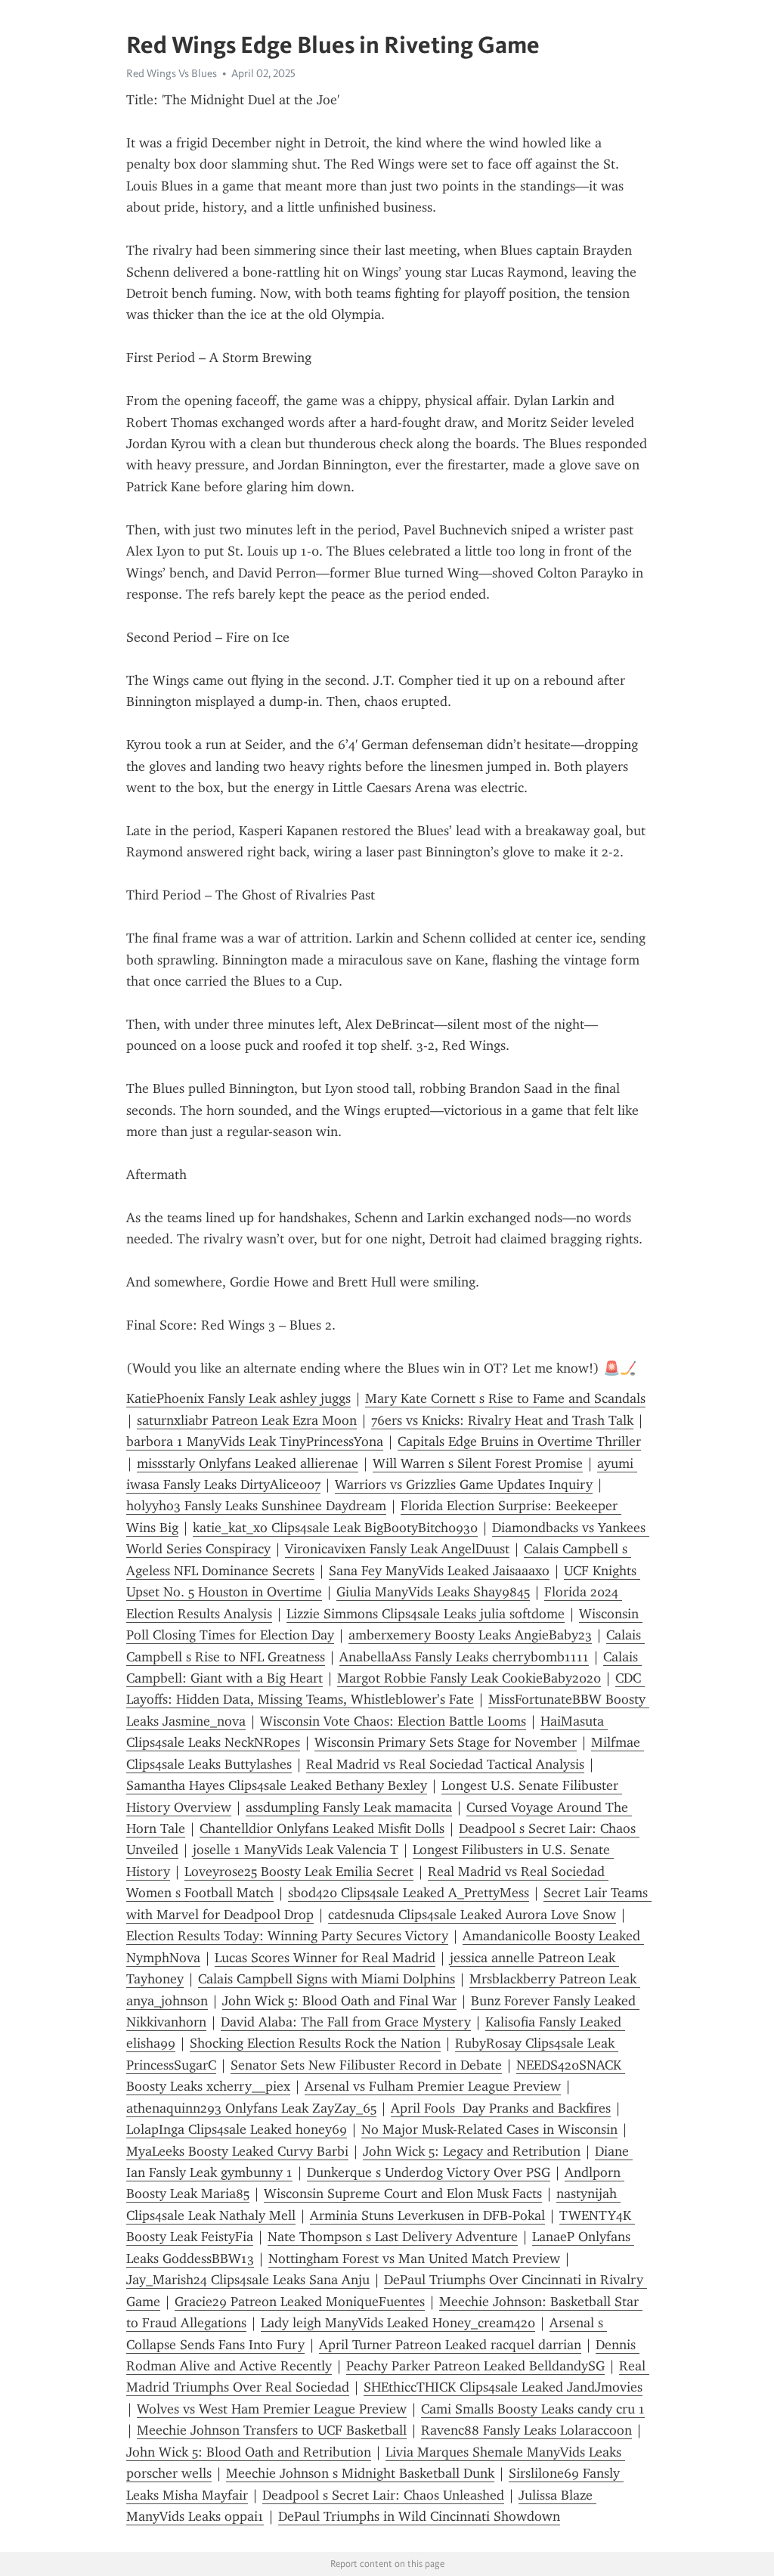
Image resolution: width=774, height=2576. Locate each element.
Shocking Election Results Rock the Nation (315, 2043)
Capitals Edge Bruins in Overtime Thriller (519, 1441)
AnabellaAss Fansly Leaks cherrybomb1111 (464, 1657)
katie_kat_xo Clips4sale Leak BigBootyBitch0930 (335, 1528)
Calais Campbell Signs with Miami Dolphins (327, 1979)
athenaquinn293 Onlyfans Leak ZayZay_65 (251, 2108)
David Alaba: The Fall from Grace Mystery (346, 2022)
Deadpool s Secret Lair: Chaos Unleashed (383, 2495)
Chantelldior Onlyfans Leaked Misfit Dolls (322, 1828)
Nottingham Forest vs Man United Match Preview (414, 2259)
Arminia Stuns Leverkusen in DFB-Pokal (427, 2215)
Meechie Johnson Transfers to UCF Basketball (272, 2430)
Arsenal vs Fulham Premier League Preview (433, 2086)
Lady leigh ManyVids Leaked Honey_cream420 (398, 2323)
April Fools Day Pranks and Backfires (501, 2108)
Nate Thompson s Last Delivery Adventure (393, 2237)
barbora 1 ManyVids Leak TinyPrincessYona (255, 1441)
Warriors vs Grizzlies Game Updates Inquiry (464, 1485)
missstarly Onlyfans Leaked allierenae (248, 1463)
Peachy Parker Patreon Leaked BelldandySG (475, 2366)
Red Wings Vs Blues (172, 73)
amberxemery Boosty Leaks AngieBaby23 (470, 1635)
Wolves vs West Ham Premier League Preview (272, 2409)
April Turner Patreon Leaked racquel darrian (450, 2345)
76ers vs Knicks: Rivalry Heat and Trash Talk (502, 1420)
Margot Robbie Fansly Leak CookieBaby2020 (469, 1678)
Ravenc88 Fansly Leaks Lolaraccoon (526, 2430)
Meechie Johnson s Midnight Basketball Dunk (360, 2473)
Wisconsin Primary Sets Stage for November (446, 1742)
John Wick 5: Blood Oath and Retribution (249, 2452)
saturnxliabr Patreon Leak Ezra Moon (247, 1420)
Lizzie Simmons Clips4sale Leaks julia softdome (426, 1614)
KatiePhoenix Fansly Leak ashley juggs (238, 1398)
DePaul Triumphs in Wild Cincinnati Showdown (419, 2516)
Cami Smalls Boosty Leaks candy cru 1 (533, 2409)
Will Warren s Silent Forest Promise (478, 1463)
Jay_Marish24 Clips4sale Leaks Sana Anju (248, 2280)
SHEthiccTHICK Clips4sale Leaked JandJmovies (503, 2387)
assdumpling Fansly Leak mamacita (349, 1807)
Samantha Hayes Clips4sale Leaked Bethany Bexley (277, 1785)
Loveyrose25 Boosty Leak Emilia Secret (299, 1872)
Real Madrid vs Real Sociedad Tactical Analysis (445, 1764)
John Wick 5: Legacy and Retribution (472, 2151)
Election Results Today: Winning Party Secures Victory (287, 1936)
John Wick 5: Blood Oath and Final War (339, 2001)
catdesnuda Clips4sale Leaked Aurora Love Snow (472, 1915)
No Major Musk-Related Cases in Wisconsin (489, 2129)
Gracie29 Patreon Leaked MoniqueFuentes (300, 2302)
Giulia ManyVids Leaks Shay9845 (433, 1592)
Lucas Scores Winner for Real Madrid (325, 1958)
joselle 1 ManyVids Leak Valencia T (296, 1850)
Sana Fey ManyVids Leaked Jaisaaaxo (439, 1571)
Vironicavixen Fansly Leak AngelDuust (397, 1549)
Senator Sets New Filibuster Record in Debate (366, 2065)
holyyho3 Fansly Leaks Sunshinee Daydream (256, 1506)
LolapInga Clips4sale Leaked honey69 (237, 2129)
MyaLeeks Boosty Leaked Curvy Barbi (237, 2151)
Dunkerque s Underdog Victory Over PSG (429, 2172)
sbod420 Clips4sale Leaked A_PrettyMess (409, 1893)
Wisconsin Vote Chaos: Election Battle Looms (393, 1721)
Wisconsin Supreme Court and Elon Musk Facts (403, 2194)
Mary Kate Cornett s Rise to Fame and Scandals (505, 1398)
